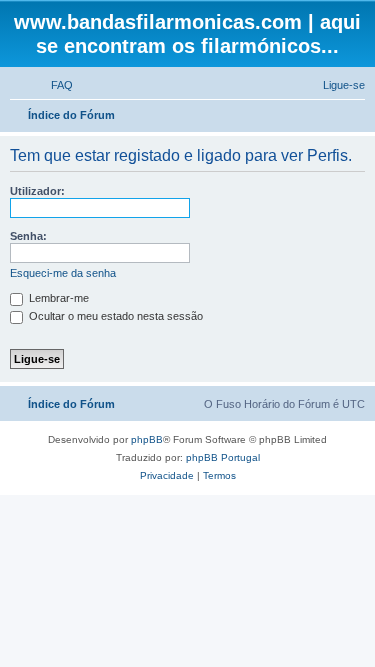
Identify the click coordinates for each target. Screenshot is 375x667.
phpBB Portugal (223, 457)
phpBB (147, 439)
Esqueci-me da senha (63, 273)
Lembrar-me (57, 298)
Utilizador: (37, 191)
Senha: (28, 236)
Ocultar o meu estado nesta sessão (114, 316)
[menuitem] (53, 85)
